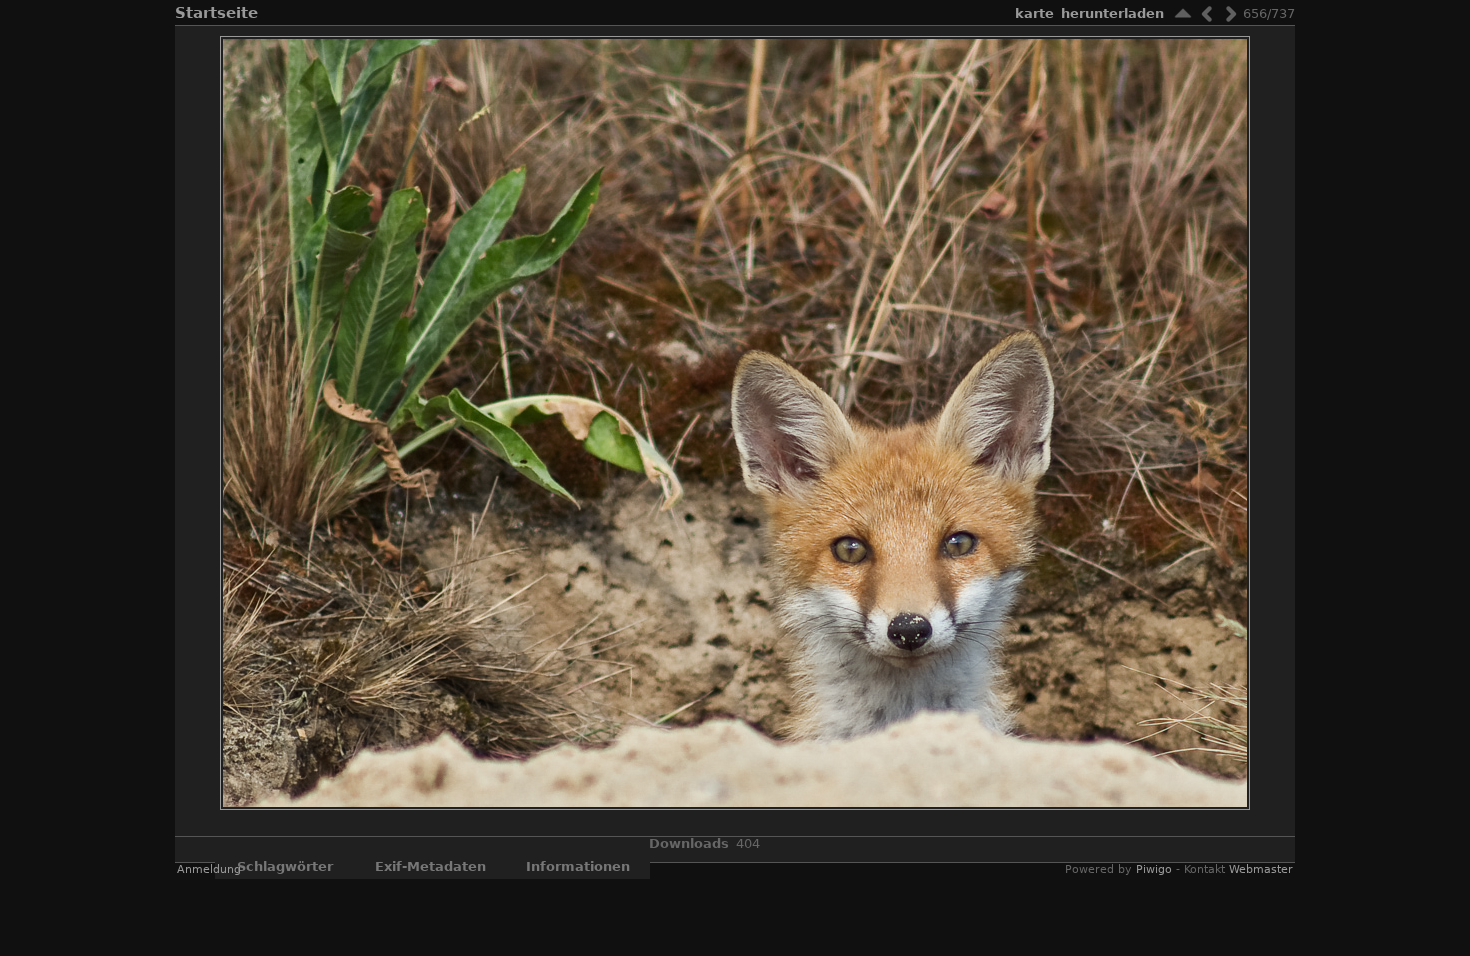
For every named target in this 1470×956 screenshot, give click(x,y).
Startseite (216, 13)
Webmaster (1261, 869)
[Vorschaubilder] (1183, 13)
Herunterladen (1112, 13)
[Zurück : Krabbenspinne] (1207, 13)
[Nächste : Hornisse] (1231, 13)
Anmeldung (209, 869)
